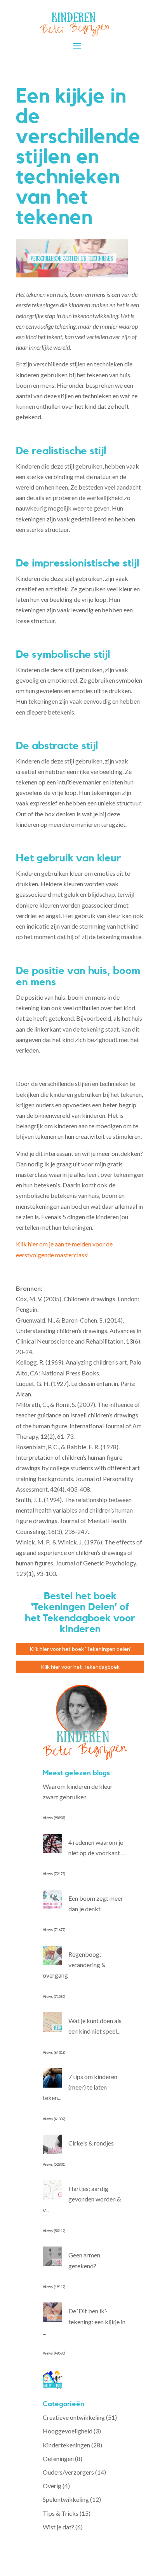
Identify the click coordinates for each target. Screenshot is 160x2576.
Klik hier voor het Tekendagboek (80, 1667)
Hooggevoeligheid (68, 2431)
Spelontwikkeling (66, 2499)
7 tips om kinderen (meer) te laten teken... (80, 2087)
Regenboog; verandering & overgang (74, 1965)
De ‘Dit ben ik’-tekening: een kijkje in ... (84, 2321)
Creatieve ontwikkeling (74, 2417)
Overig (52, 2486)
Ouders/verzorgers (68, 2472)
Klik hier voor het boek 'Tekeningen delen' (80, 1649)
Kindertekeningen (66, 2445)
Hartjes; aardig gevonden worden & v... (82, 2199)
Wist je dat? (58, 2527)
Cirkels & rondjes (91, 2143)
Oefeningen (58, 2458)
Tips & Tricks (61, 2513)
